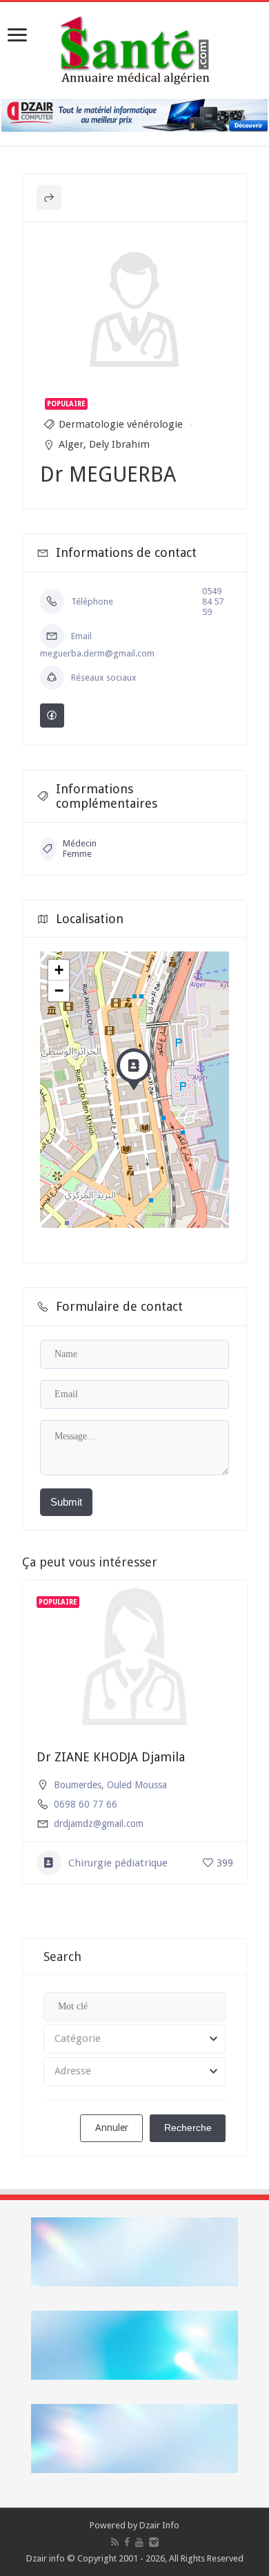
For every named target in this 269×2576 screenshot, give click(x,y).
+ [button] (59, 970)
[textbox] (134, 2039)
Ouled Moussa (137, 1785)
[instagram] (154, 2542)
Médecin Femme (80, 849)
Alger (71, 444)
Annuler (112, 2128)
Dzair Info (159, 2525)
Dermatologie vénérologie (121, 424)
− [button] (59, 991)
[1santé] (135, 48)
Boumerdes (78, 1785)
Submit (66, 1502)
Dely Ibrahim (119, 444)
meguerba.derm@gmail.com (97, 653)
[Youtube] (139, 2542)
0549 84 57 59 (213, 602)
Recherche (188, 2128)
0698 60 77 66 (86, 1804)
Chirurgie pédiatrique (118, 1863)
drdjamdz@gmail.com (99, 1824)
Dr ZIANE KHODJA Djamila (111, 1757)
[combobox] (134, 2039)
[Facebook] (127, 2542)
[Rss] (115, 2542)
